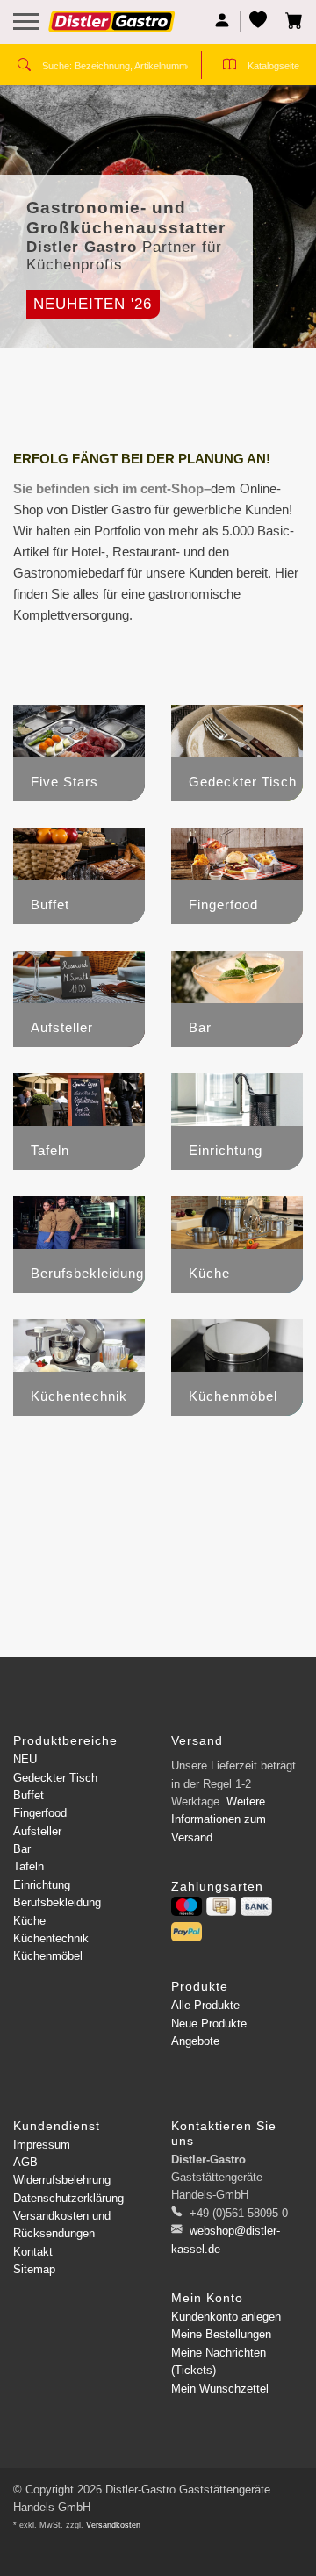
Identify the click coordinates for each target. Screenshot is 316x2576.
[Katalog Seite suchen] (230, 67)
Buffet (29, 1795)
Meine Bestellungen (221, 2334)
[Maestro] (187, 1906)
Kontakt (33, 2252)
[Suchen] (24, 67)
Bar (22, 1849)
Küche (29, 1921)
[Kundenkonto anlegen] (223, 22)
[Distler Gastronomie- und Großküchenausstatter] (112, 28)
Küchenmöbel (48, 1956)
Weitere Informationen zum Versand (219, 1819)
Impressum (42, 2145)
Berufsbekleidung (57, 1902)
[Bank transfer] (256, 1906)
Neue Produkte (209, 2023)
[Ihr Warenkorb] (290, 22)
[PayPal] (187, 1932)
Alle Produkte (205, 2005)
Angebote (195, 2041)
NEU (25, 1759)
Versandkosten (113, 2525)
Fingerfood (40, 1813)
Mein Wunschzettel (220, 2389)
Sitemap (34, 2269)
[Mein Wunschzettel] (259, 22)
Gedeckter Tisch (55, 1778)
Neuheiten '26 (93, 304)
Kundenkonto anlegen (226, 2317)
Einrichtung (42, 1885)
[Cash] (221, 1906)
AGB (25, 2162)
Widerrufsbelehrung (62, 2180)
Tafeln (29, 1866)
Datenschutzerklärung (68, 2198)
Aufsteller (37, 1831)
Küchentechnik (51, 1938)
